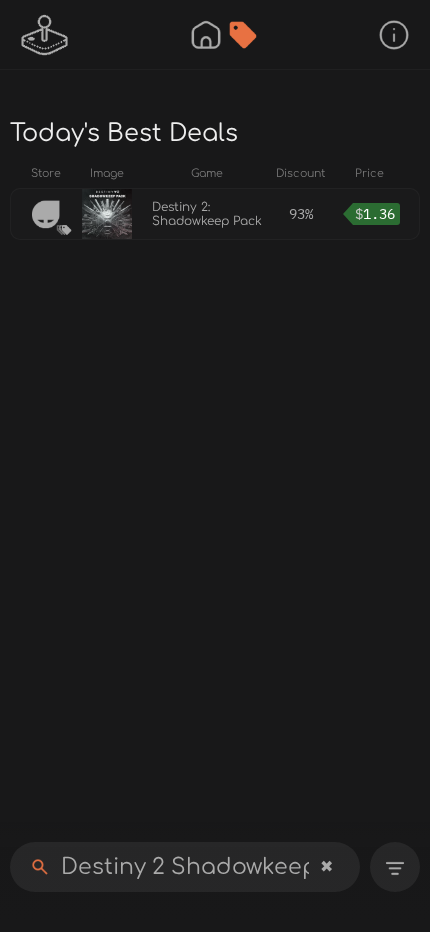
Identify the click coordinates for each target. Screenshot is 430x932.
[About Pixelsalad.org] (394, 35)
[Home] (206, 35)
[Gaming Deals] (243, 35)
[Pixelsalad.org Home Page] (45, 35)
